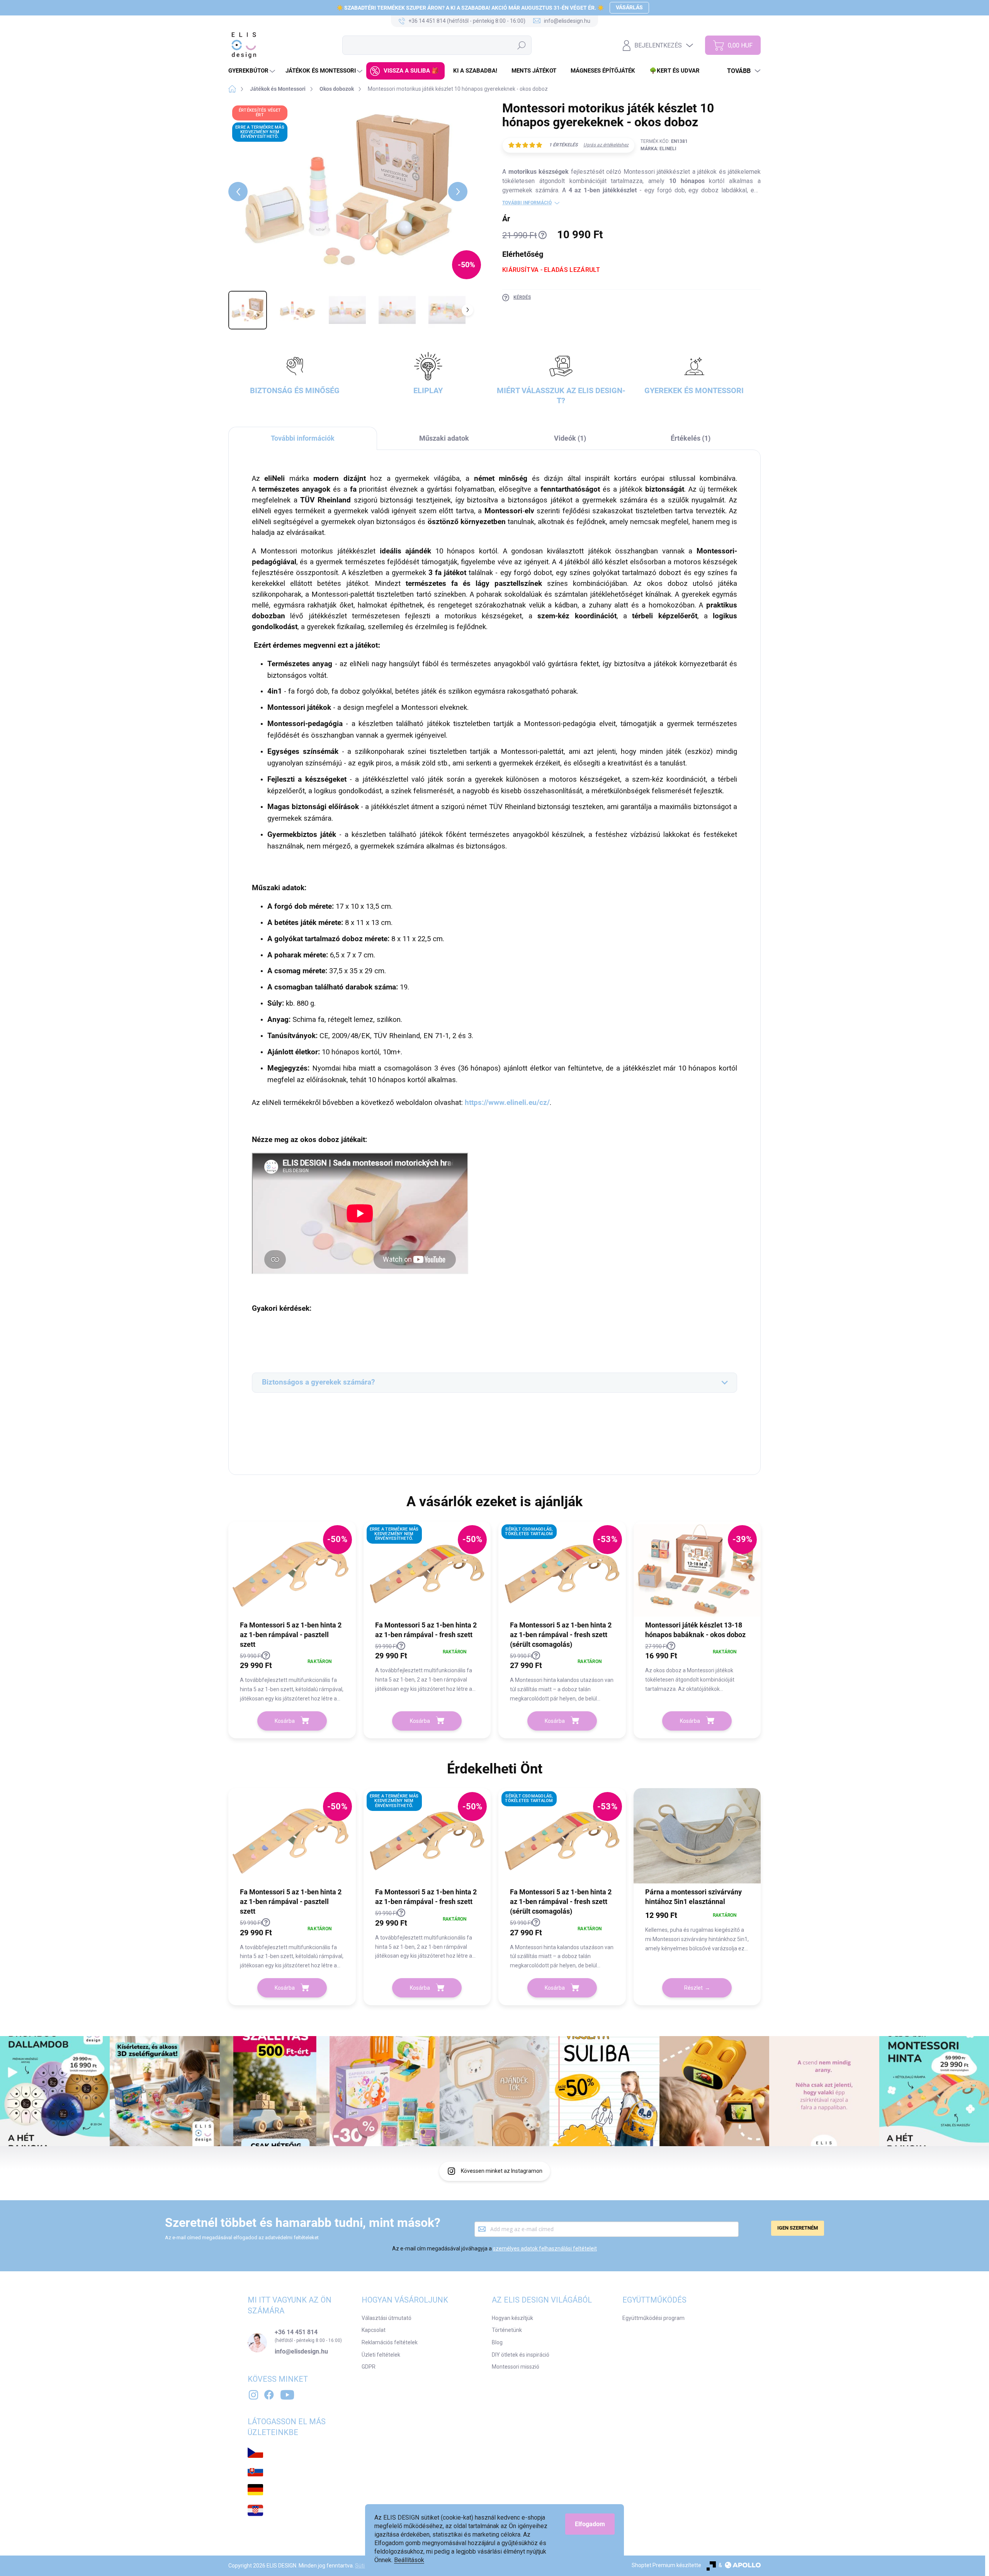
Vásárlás (629, 7)
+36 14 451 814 (296, 2332)
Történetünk (507, 2330)
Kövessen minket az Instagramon (502, 2171)
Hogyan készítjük (512, 2318)
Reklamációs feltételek (390, 2342)
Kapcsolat (374, 2330)
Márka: (658, 149)
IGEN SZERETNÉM (798, 2228)
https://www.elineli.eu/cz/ (507, 1103)
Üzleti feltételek (381, 2355)
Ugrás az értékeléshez (606, 145)
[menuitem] (253, 71)
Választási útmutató (387, 2318)
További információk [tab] (303, 438)
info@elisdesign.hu (301, 2352)
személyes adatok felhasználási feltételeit (545, 2248)
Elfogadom (590, 2524)
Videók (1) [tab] (570, 438)
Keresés (522, 45)
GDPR (369, 2367)
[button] (292, 1677)
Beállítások (409, 2560)
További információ (527, 203)
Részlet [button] (693, 1988)
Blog (497, 2342)
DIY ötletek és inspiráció (521, 2355)
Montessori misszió (516, 2367)
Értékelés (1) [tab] (691, 438)
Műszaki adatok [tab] (444, 438)
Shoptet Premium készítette (666, 2565)
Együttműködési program (653, 2318)
